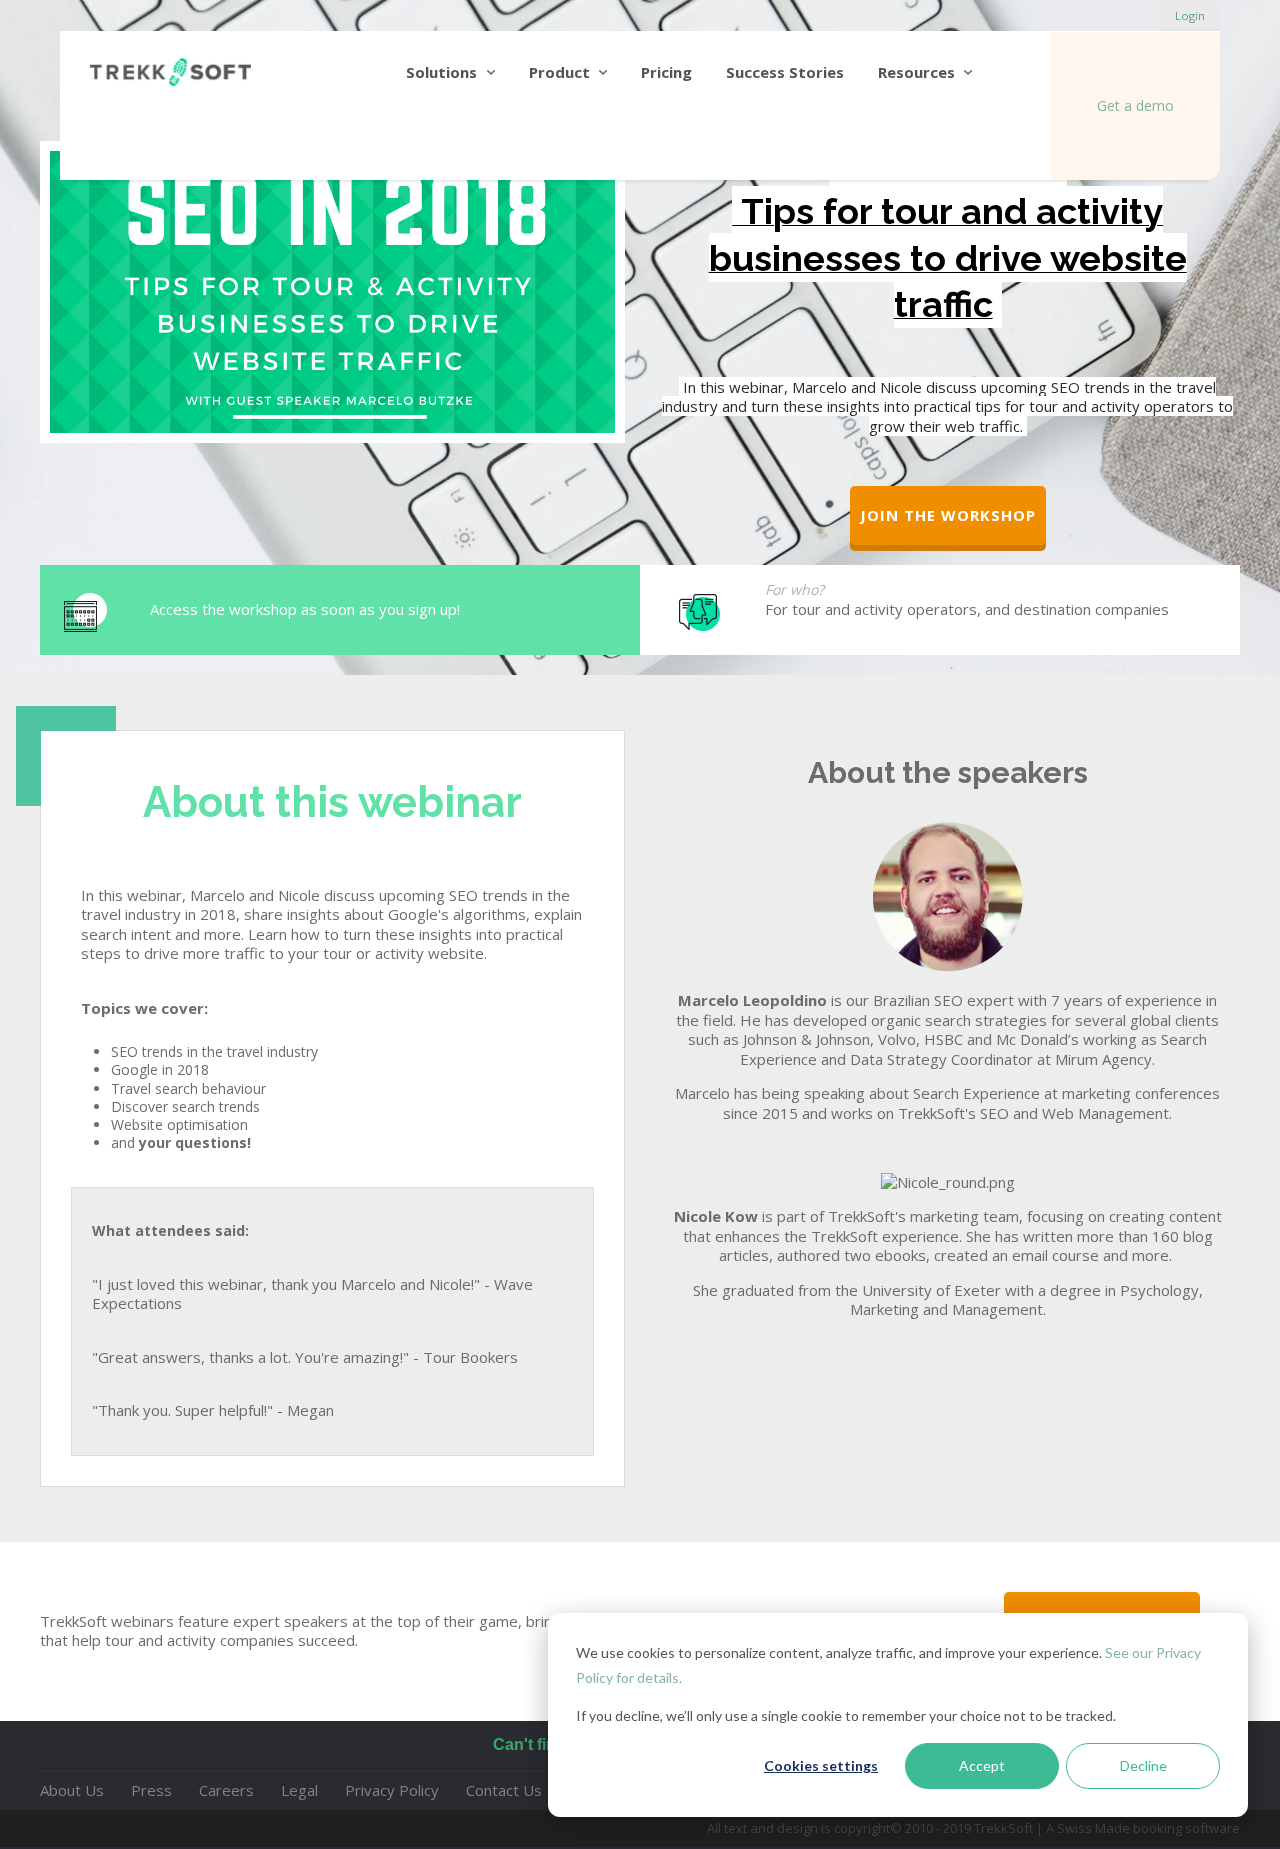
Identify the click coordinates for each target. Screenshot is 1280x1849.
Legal (299, 1790)
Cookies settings (821, 1765)
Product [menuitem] (559, 72)
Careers (226, 1790)
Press (151, 1790)
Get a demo (1135, 105)
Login (1190, 15)
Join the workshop (948, 515)
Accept (982, 1765)
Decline (1143, 1765)
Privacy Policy (392, 1790)
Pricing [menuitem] (666, 72)
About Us (72, 1790)
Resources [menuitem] (916, 72)
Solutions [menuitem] (441, 72)
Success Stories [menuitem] (785, 72)
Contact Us (504, 1790)
